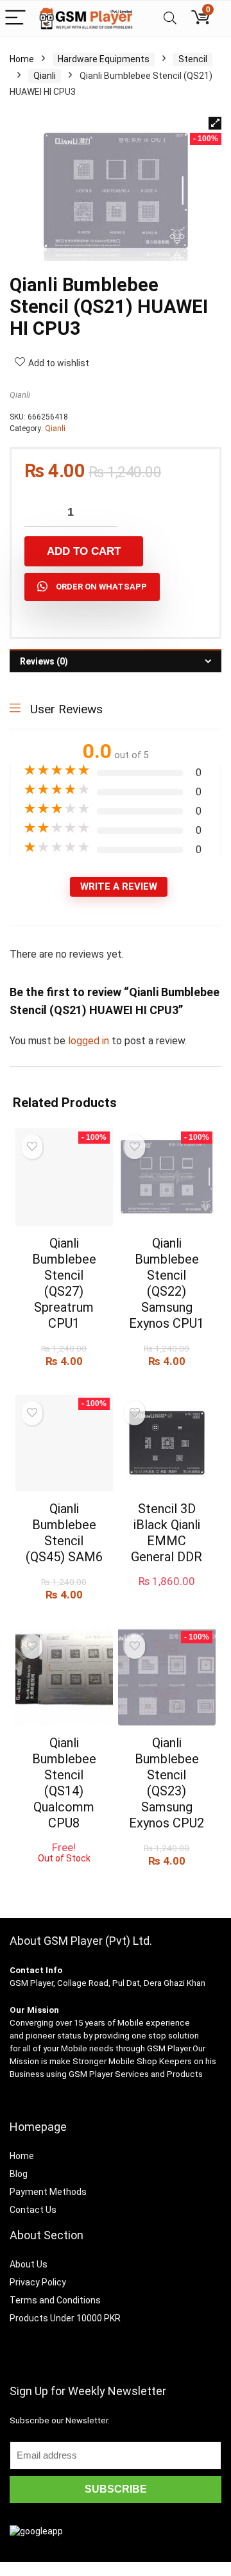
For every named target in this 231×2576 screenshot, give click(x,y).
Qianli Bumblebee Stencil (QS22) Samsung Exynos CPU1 (167, 1283)
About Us (29, 2264)
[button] (215, 123)
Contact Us (33, 2210)
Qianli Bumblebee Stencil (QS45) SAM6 (64, 1533)
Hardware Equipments (104, 59)
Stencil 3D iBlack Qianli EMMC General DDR (167, 1533)
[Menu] (15, 18)
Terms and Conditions (55, 2300)
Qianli (45, 76)
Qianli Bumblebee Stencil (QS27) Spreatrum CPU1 (64, 1283)
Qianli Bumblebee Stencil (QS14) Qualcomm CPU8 (64, 1783)
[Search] (170, 18)
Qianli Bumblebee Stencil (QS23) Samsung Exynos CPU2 (167, 1783)
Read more (64, 1875)
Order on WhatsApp (101, 587)
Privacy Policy (38, 2282)
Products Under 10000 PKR (65, 2318)
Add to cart (84, 551)
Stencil (193, 59)
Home (22, 59)
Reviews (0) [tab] (44, 661)
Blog (19, 2174)
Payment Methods (48, 2192)
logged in (90, 1041)
